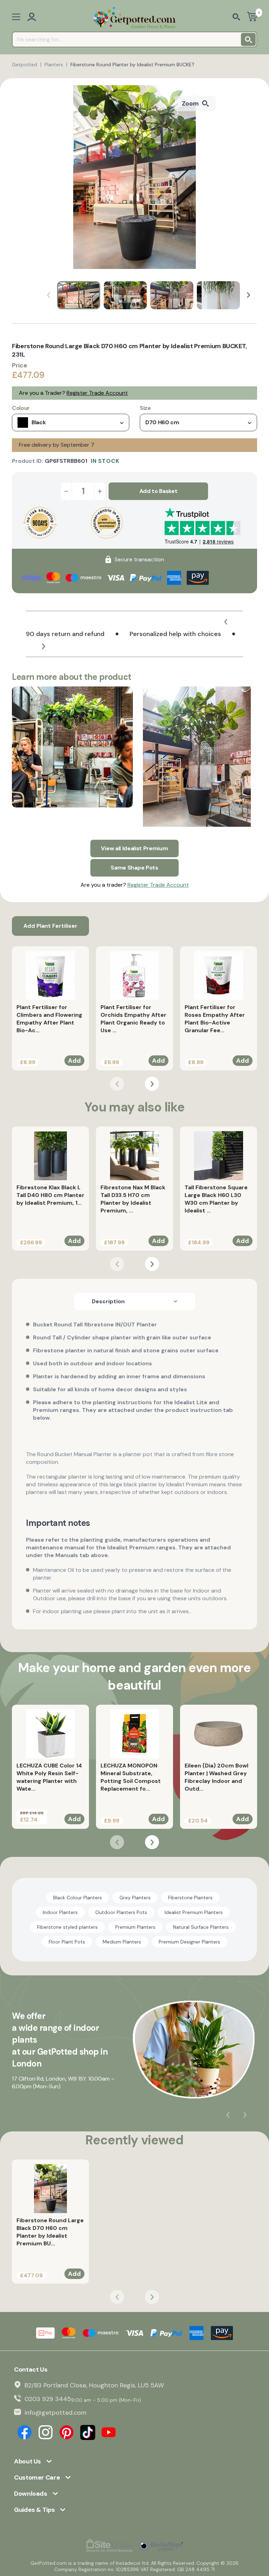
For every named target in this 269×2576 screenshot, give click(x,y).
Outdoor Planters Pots (121, 1912)
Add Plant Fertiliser (50, 926)
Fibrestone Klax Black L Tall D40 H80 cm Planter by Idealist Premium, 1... (50, 1195)
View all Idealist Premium (134, 848)
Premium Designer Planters (189, 1942)
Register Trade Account (97, 393)
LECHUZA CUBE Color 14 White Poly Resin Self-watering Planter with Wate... (49, 1777)
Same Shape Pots (134, 868)
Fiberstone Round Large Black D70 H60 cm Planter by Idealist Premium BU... (50, 2232)
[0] (252, 17)
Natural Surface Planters (201, 1927)
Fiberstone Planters (190, 1898)
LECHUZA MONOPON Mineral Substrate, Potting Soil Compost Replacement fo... (131, 1777)
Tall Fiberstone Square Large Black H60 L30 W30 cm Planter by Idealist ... (216, 1199)
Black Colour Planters (78, 1898)
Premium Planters (135, 1927)
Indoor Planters (60, 1912)
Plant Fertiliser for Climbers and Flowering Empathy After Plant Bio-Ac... (49, 1019)
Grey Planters (135, 1898)
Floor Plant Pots (67, 1942)
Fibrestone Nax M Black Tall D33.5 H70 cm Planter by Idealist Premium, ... (133, 1199)
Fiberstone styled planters (67, 1927)
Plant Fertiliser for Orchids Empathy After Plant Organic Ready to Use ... (133, 1019)
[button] (249, 295)
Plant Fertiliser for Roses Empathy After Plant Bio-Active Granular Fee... (215, 1019)
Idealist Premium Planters (194, 1912)
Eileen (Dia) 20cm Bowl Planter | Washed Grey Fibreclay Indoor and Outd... (216, 1777)
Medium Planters (122, 1942)
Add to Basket (158, 491)
